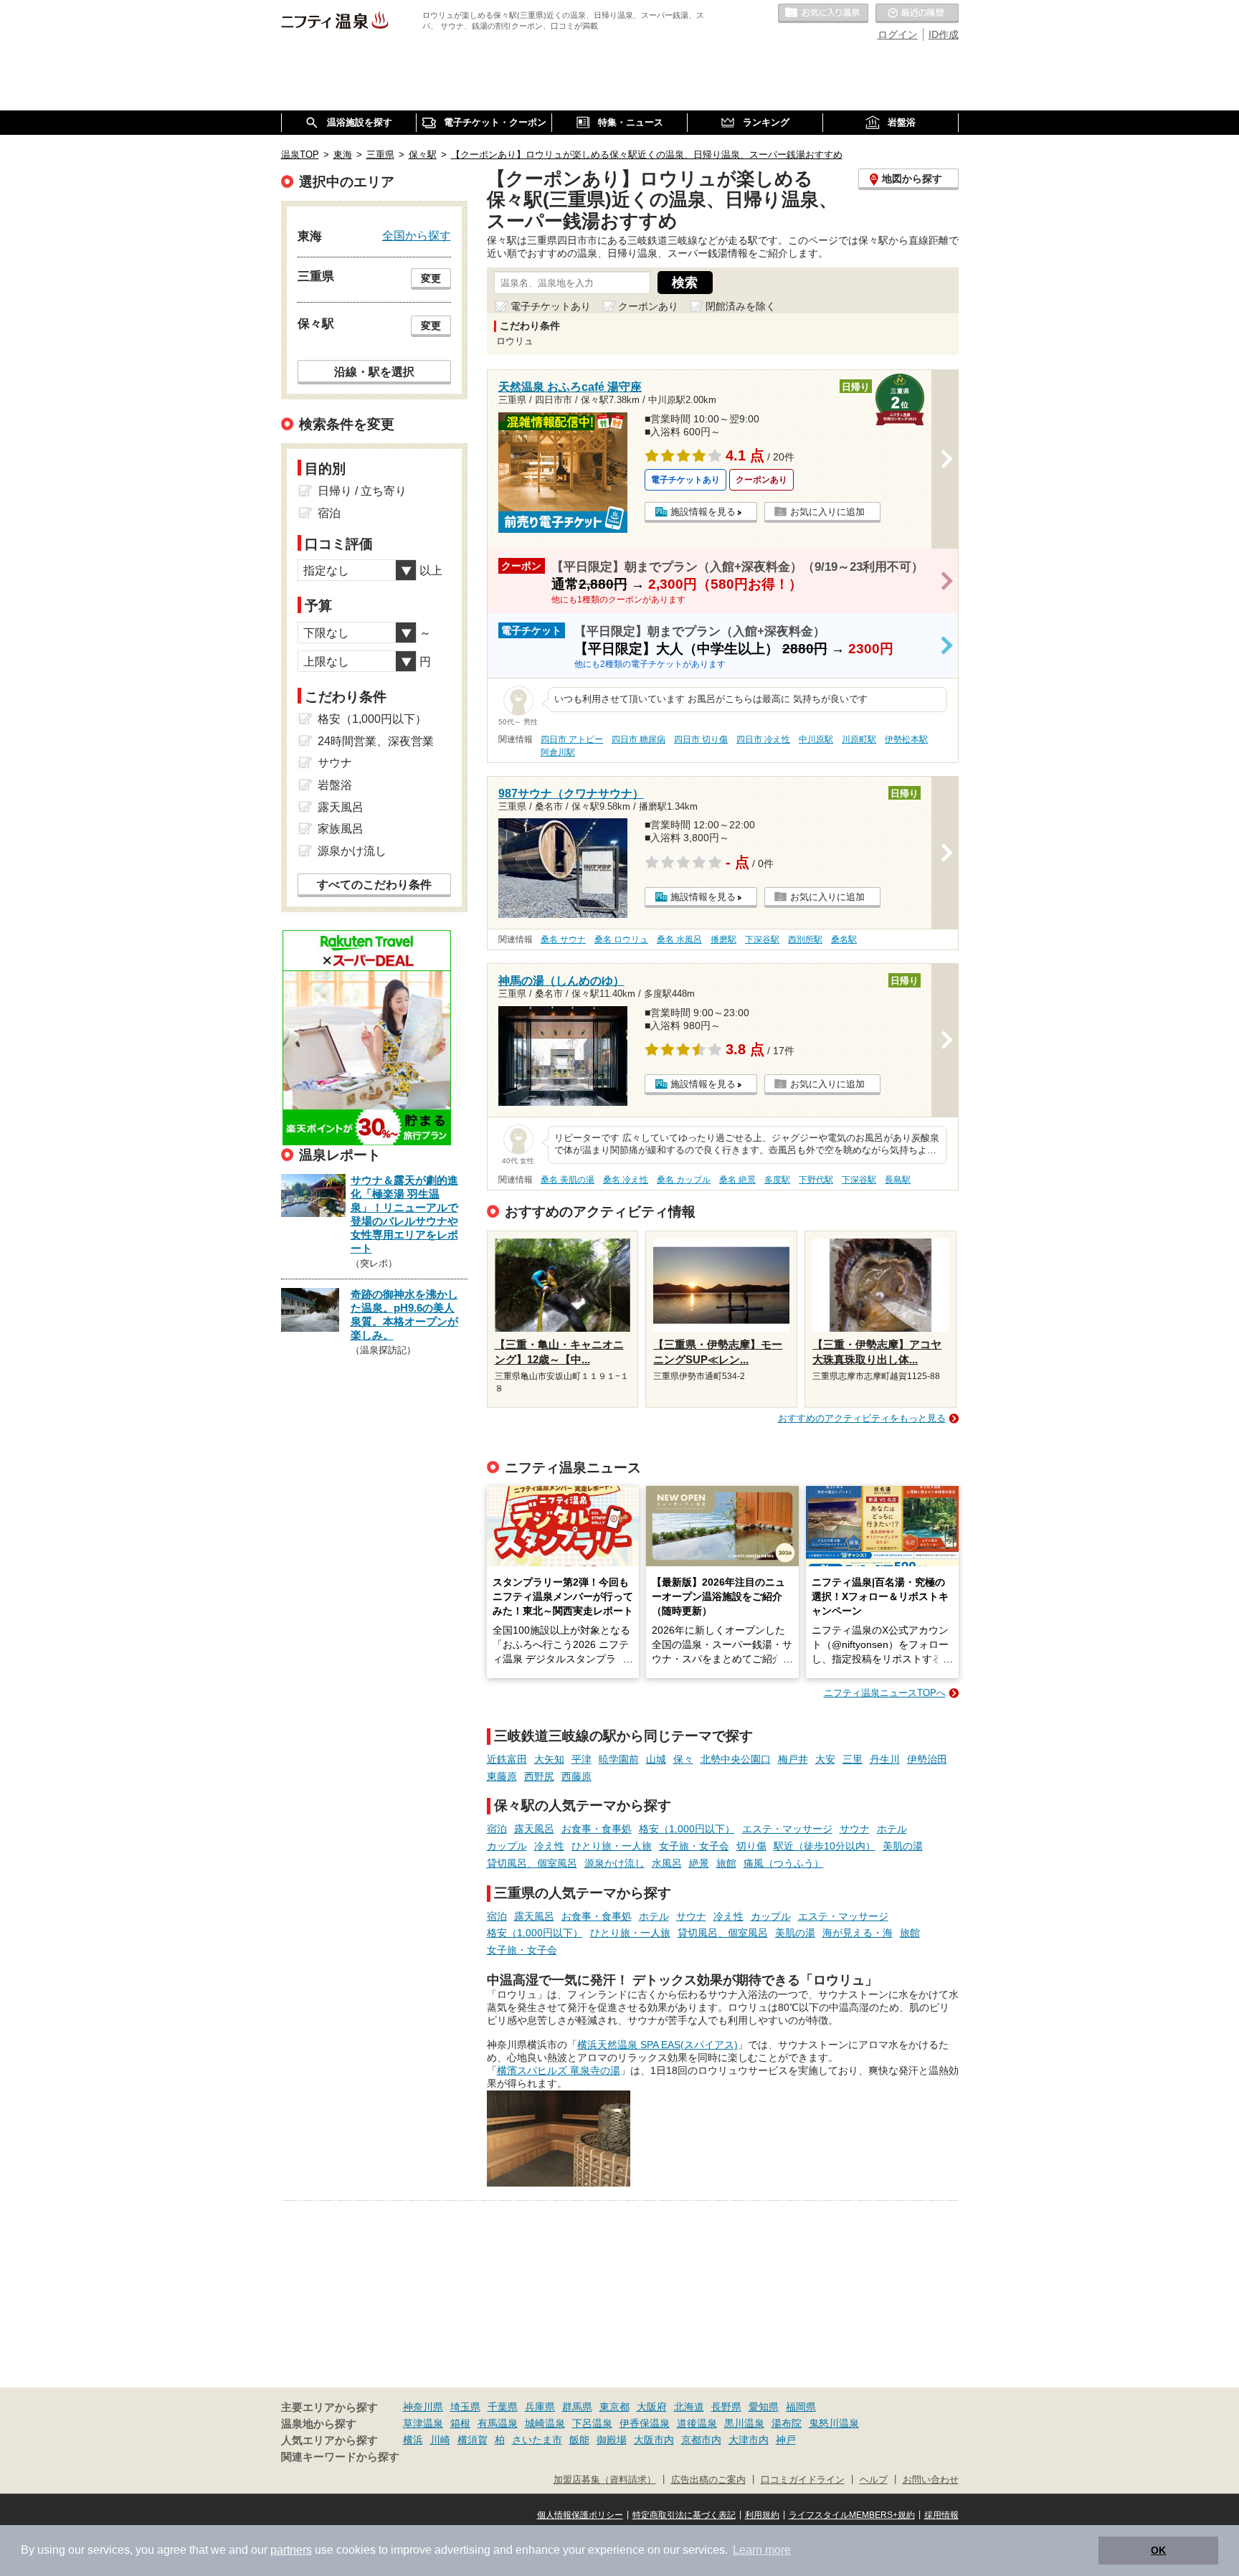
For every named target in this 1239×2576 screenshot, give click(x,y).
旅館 (726, 1863)
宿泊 (497, 1829)
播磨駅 (723, 939)
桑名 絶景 (737, 1180)
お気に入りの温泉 (823, 14)
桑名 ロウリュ (621, 939)
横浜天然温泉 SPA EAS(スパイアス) (658, 2045)
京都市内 (701, 2440)
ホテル (892, 1829)
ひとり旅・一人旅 (612, 1846)
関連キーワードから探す (340, 2457)
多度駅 (777, 1180)
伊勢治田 (927, 1759)
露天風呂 (534, 1829)
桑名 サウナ (563, 939)
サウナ (855, 1829)
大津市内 (749, 2440)
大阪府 (652, 2407)
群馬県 (577, 2407)
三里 (853, 1759)
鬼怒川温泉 (834, 2423)
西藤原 (576, 1776)
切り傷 (751, 1846)
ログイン (898, 34)
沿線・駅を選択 (374, 371)
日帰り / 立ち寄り (362, 491)
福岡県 (801, 2407)
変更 (431, 278)
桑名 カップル (684, 1180)
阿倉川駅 (558, 752)
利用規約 (762, 2515)
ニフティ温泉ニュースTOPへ (885, 1693)
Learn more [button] (762, 2550)
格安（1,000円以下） (687, 1829)
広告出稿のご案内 (708, 2480)
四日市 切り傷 (701, 739)
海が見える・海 (858, 1933)
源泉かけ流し (614, 1863)
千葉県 (503, 2407)
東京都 (614, 2407)
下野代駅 (816, 1180)
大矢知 (549, 1759)
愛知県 (764, 2407)
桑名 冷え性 (626, 1180)
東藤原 (502, 1776)
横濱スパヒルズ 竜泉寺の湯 (559, 2070)
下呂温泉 (592, 2423)
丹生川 (885, 1759)
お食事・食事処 (597, 1829)
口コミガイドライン (803, 2480)
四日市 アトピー (572, 739)
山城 (656, 1759)
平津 (581, 1759)
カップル (507, 1846)
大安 (825, 1759)
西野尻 (539, 1776)
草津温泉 (423, 2423)
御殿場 (612, 2440)
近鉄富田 (507, 1759)
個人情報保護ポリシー (580, 2515)
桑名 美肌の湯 (568, 1180)
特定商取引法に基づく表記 (684, 2515)
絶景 (699, 1863)
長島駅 (898, 1180)
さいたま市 (537, 2440)
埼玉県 (465, 2407)
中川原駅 (816, 739)
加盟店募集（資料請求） (605, 2480)
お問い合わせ (931, 2480)
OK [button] (1158, 2550)
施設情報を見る (703, 512)
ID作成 (944, 34)
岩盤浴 (335, 785)
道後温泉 (697, 2423)
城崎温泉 (545, 2423)
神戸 (786, 2440)
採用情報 (941, 2515)
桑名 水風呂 (679, 939)
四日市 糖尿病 (639, 739)
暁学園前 (619, 1759)
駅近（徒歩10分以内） (825, 1846)
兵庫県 (540, 2407)
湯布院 (787, 2423)
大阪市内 (654, 2440)
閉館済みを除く (741, 306)
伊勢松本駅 (906, 739)
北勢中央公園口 (736, 1759)
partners (291, 2550)
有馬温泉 (498, 2423)
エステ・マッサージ (787, 1829)
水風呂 (667, 1863)
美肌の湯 (903, 1846)
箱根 (460, 2423)
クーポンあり (648, 306)
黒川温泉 (744, 2423)
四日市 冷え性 (763, 739)
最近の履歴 (917, 14)
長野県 (726, 2407)
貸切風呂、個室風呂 (532, 1863)
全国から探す (417, 235)
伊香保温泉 (645, 2423)
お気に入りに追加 (827, 512)
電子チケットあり (551, 306)
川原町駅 (859, 739)
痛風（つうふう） (784, 1863)
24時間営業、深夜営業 (376, 741)
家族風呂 (341, 829)
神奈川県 (423, 2407)
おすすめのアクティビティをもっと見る (862, 1418)
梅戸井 (793, 1759)
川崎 (440, 2440)
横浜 (413, 2440)
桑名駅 (844, 939)
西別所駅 (805, 939)
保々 (683, 1759)
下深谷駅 (762, 939)
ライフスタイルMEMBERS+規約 (852, 2515)
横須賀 (473, 2440)
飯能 (579, 2440)
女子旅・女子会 (694, 1846)
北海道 (689, 2407)
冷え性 (549, 1846)
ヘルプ (874, 2480)
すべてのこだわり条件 (374, 885)
